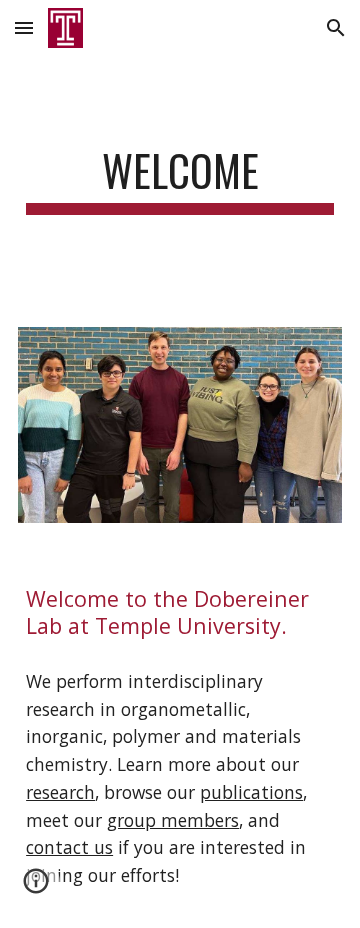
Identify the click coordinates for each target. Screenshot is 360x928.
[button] (24, 27)
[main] (180, 179)
